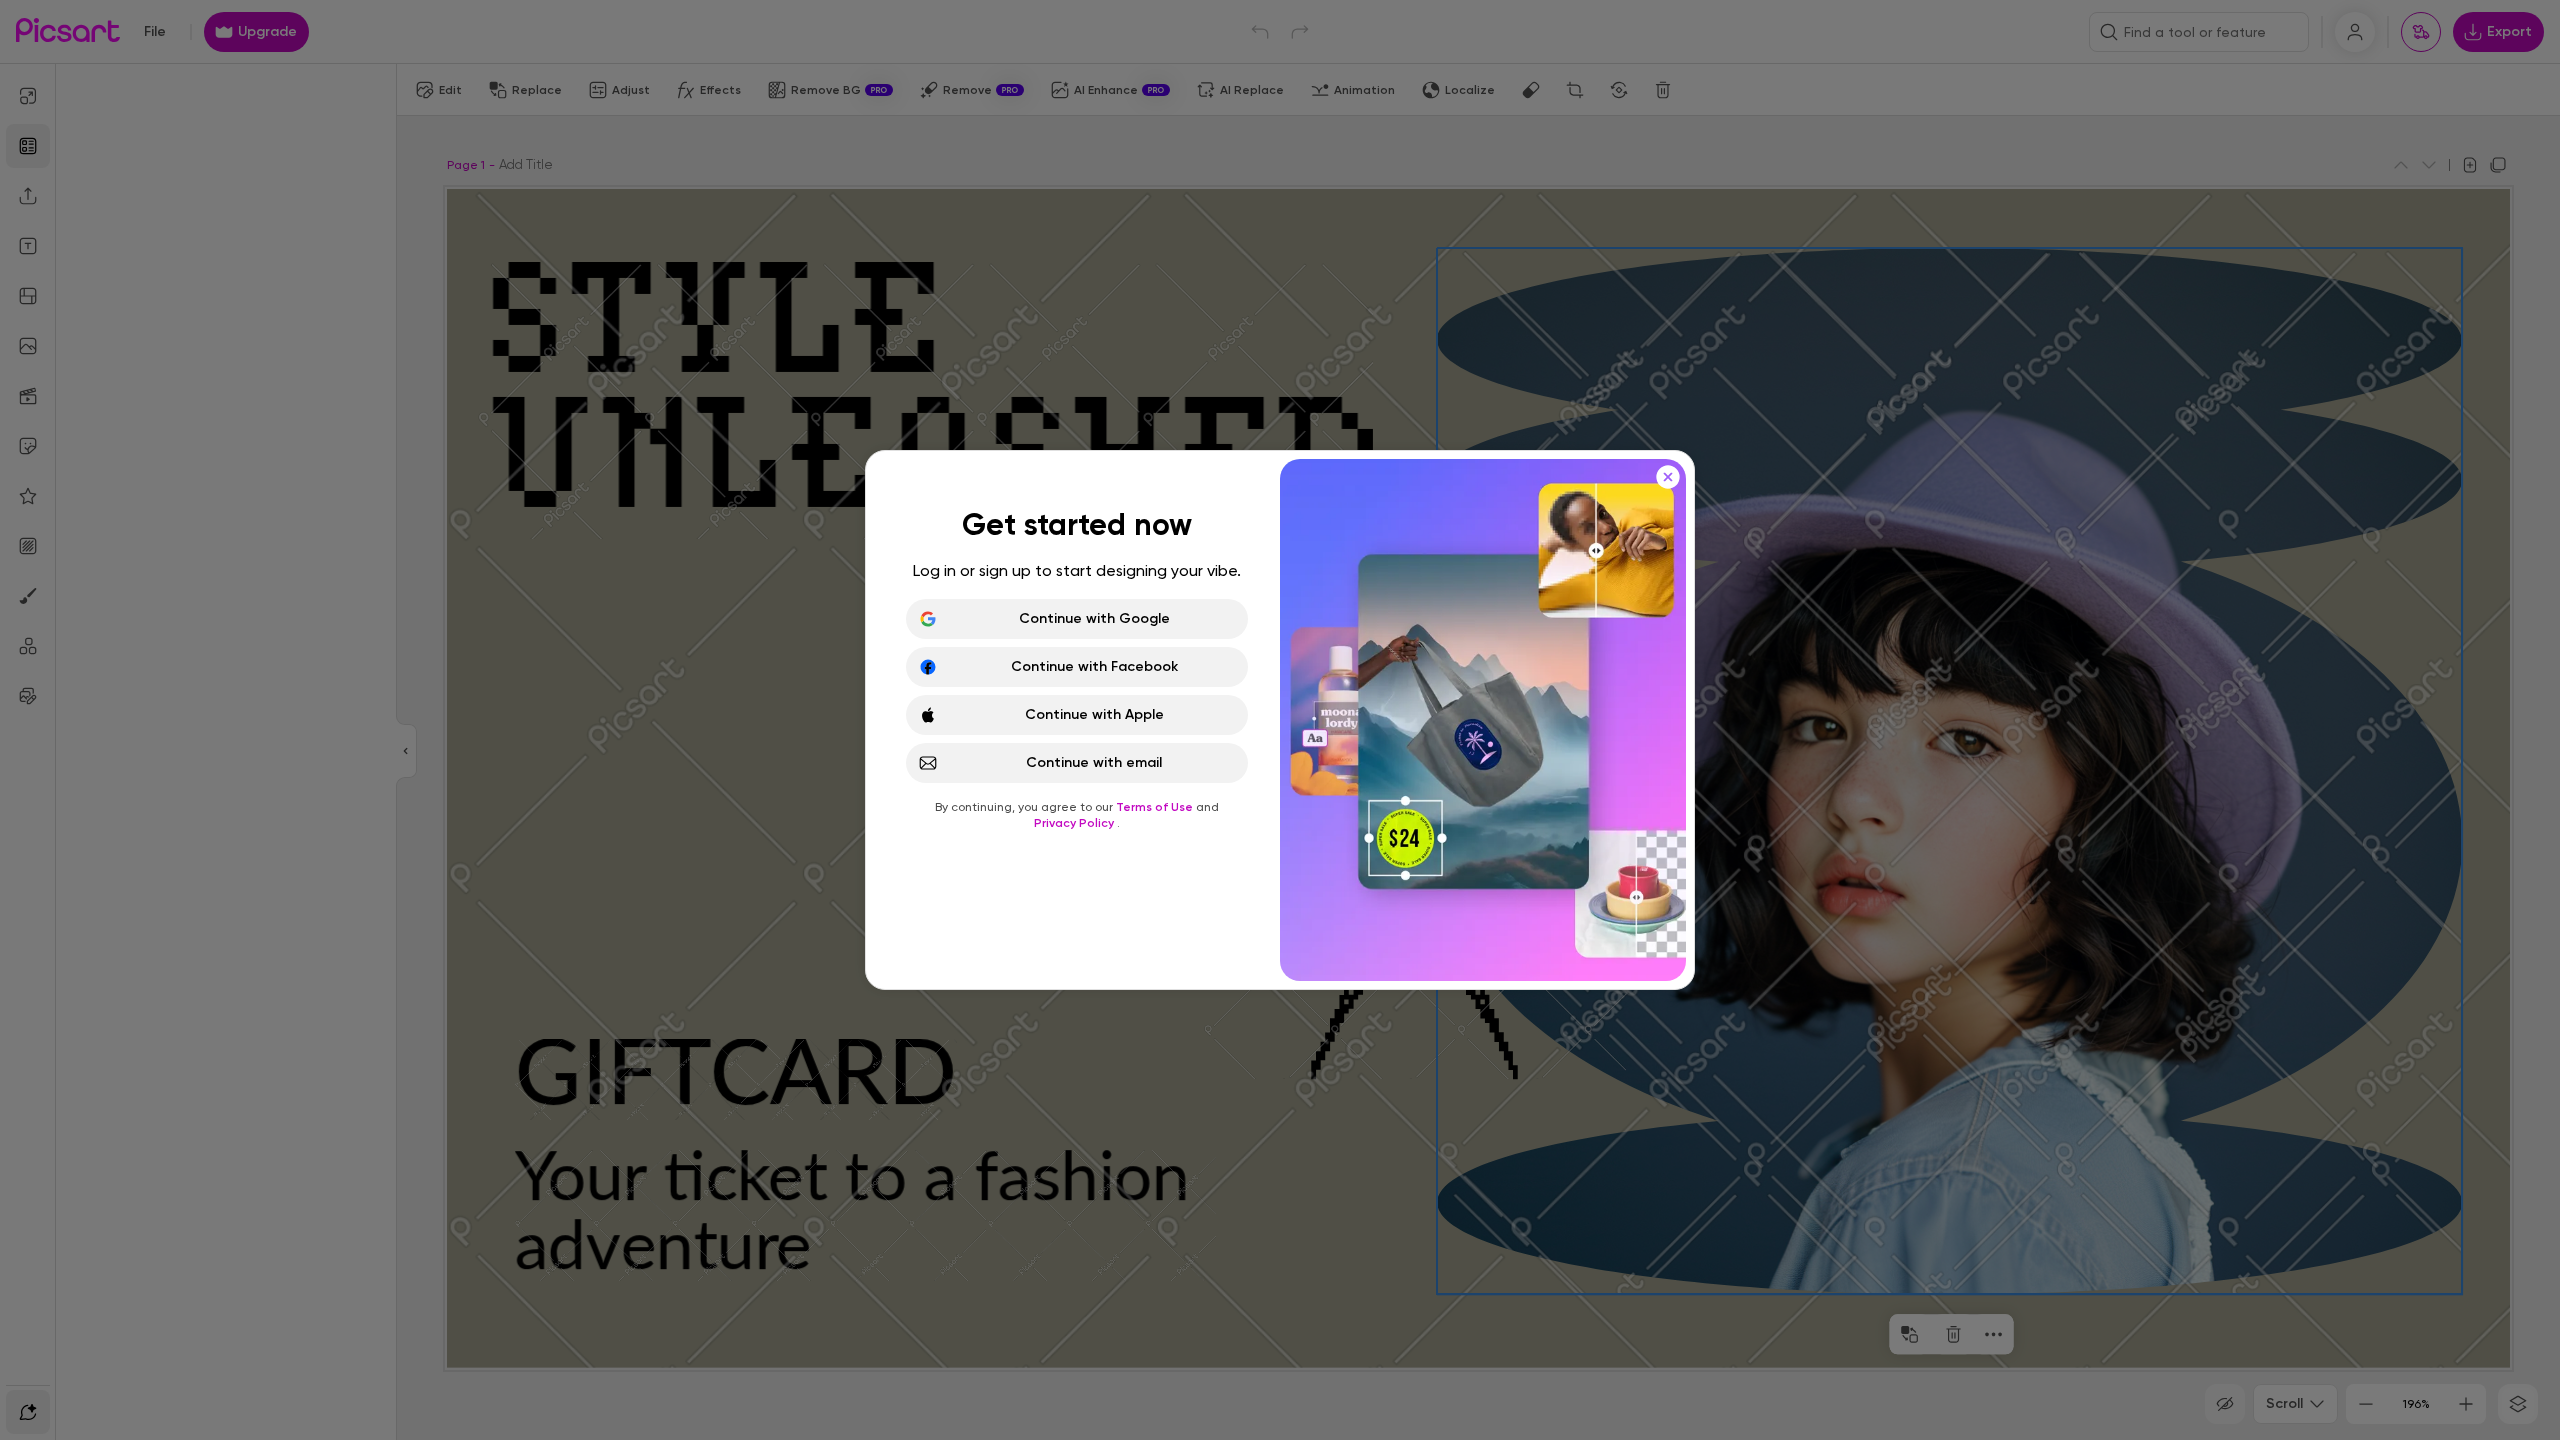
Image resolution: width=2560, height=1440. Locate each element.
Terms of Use (1156, 807)
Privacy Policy (1075, 823)
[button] (1280, 720)
